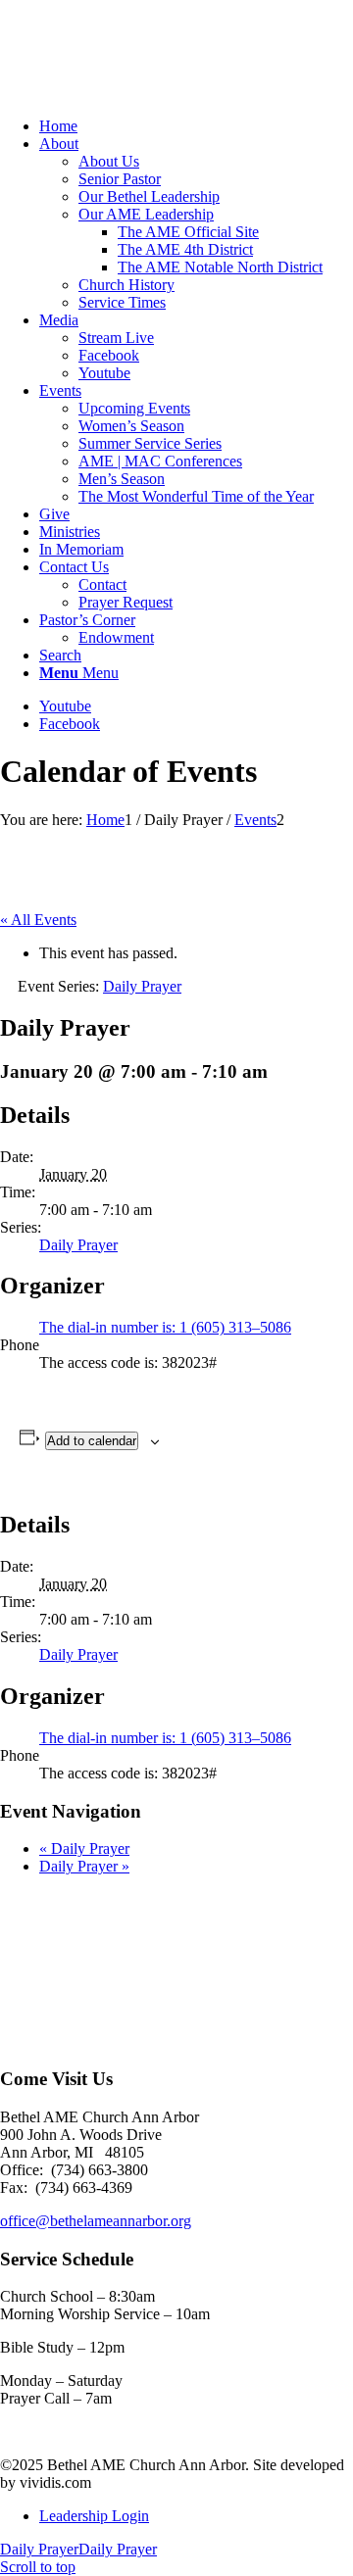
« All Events (38, 920)
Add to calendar (92, 1441)
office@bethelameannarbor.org (96, 2221)
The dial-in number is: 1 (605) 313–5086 (165, 1327)
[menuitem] (196, 126)
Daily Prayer (78, 1245)
